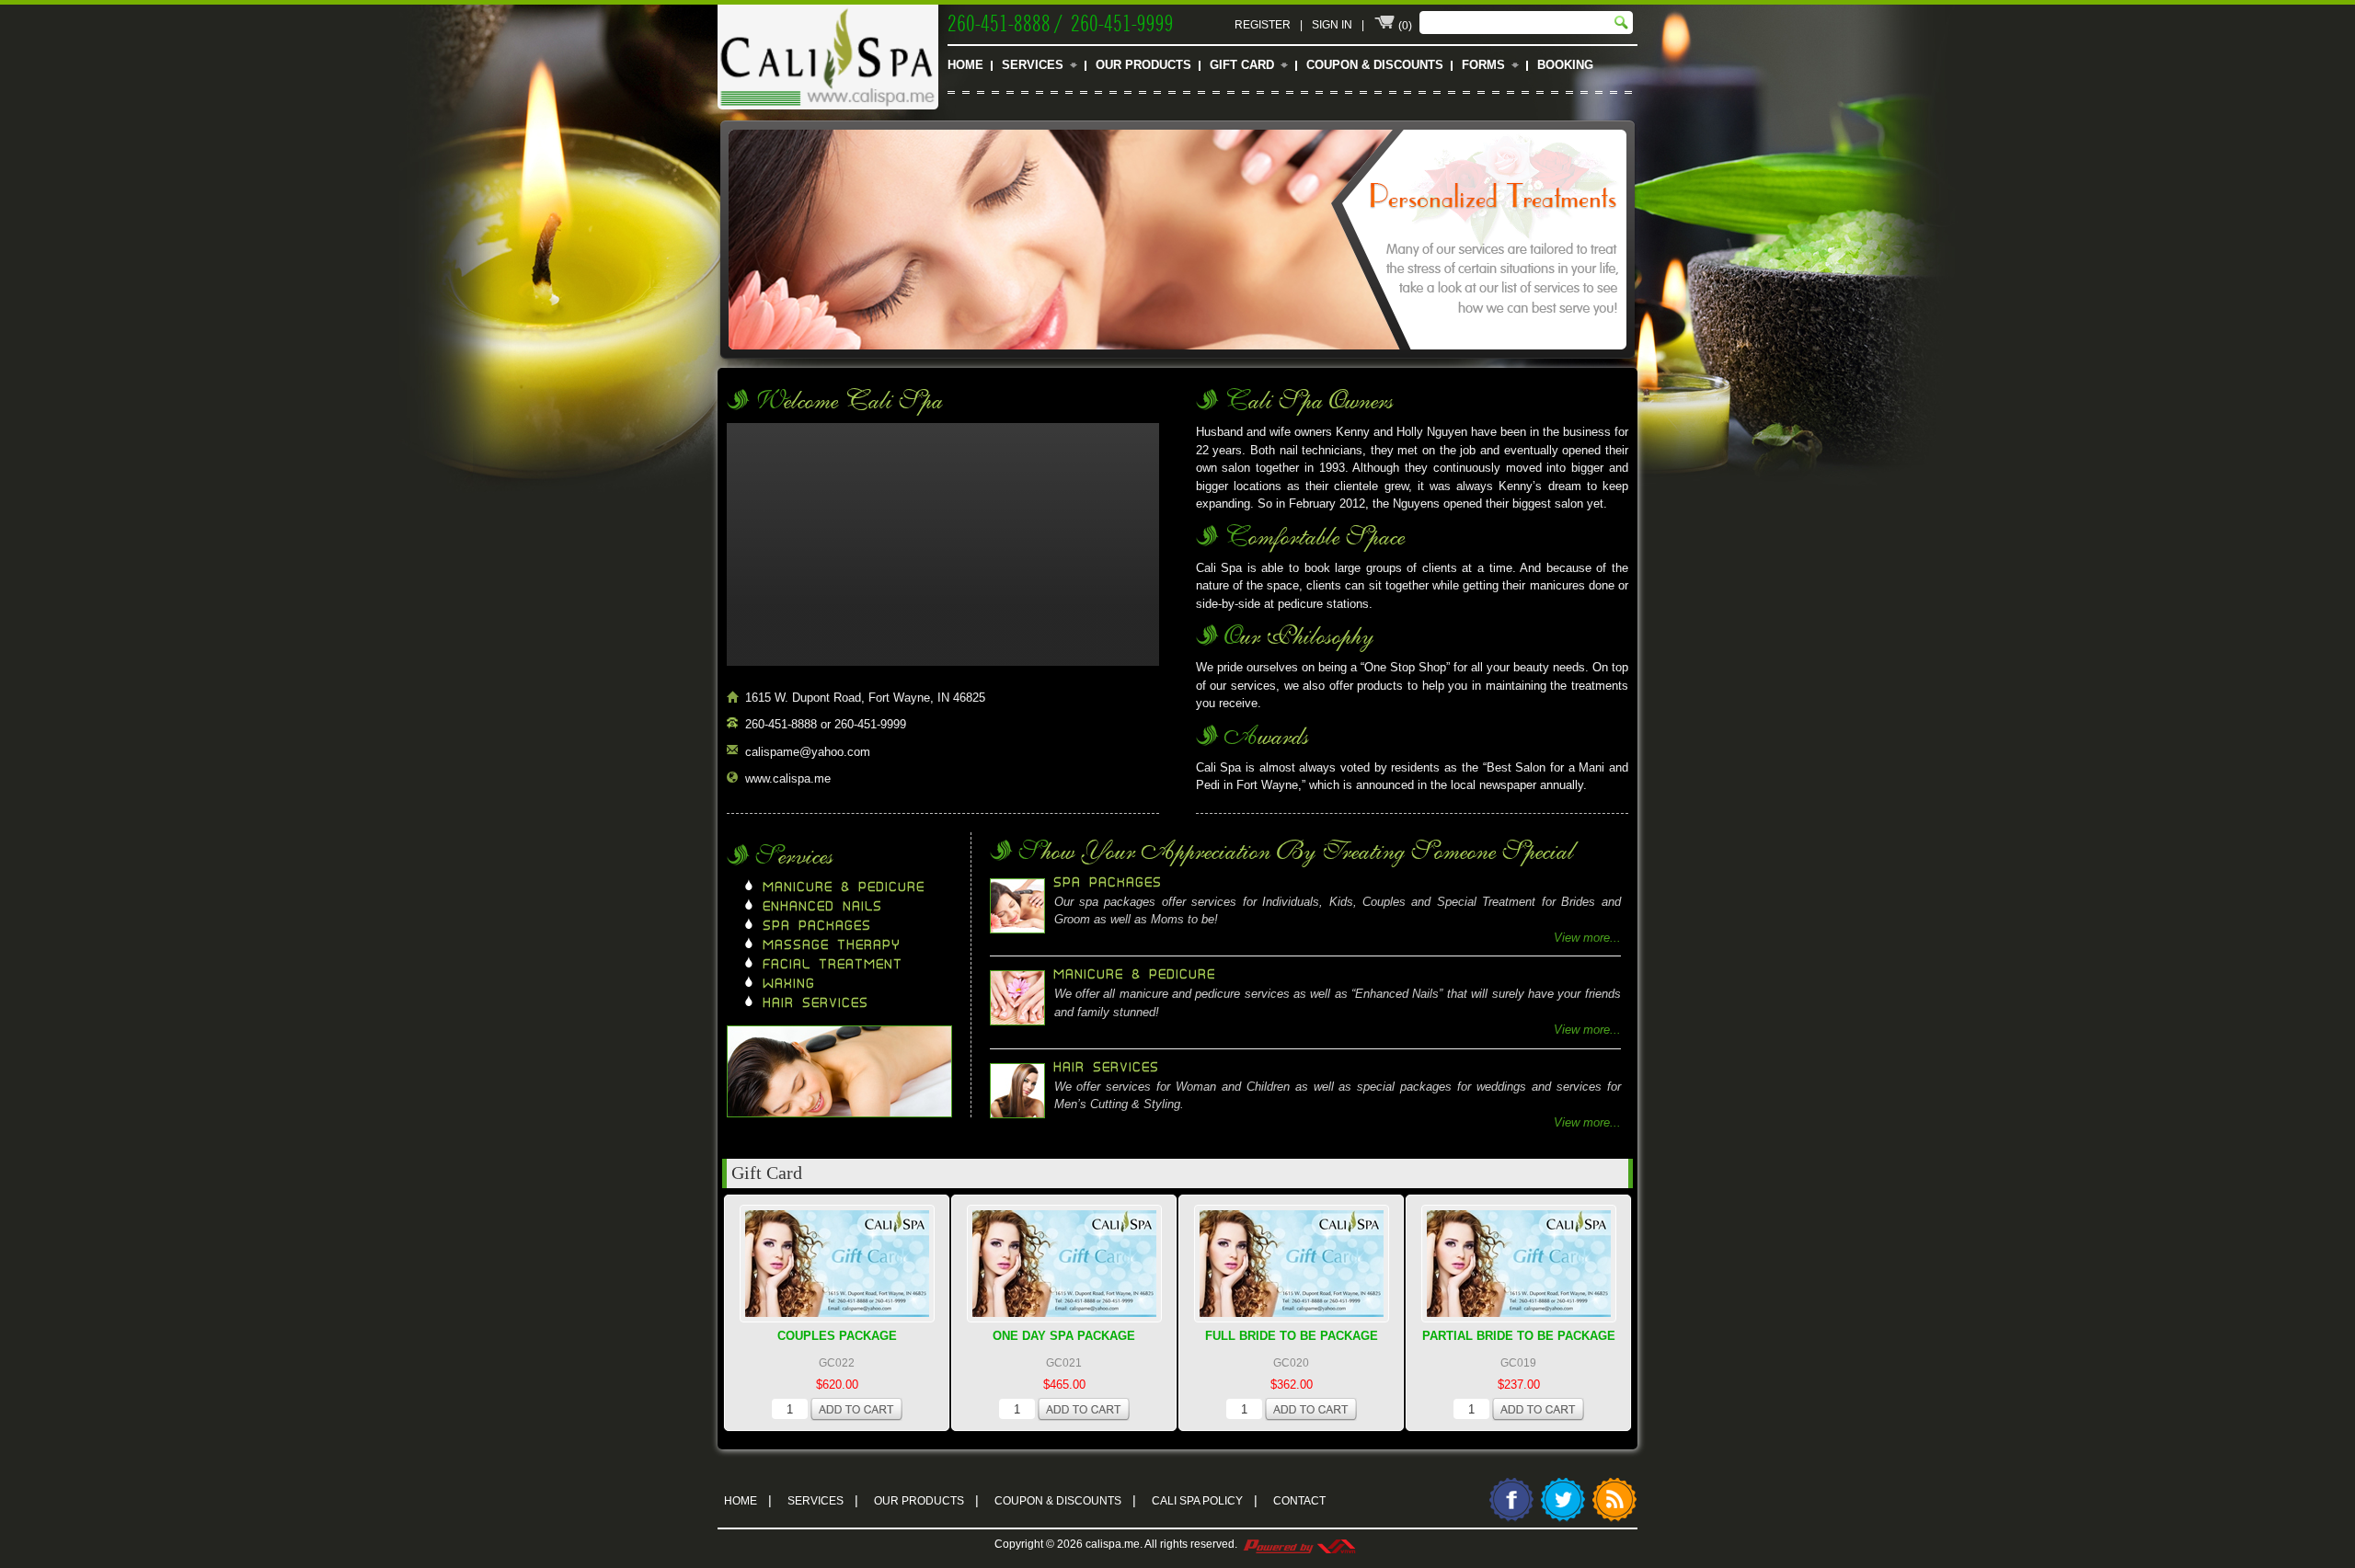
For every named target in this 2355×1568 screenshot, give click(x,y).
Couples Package (837, 1336)
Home (965, 65)
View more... (1587, 938)
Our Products (1143, 65)
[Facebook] (1511, 1519)
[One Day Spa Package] (1064, 1264)
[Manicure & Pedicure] (1177, 360)
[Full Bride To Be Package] (1292, 1264)
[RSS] (1614, 1519)
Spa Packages (818, 926)
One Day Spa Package (1064, 1336)
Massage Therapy (833, 945)
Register (1263, 25)
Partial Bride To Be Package (1519, 1336)
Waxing (790, 984)
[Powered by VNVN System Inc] (1299, 1544)
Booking (1565, 65)
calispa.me (1113, 1544)
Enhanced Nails (823, 907)
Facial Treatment (833, 965)
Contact (1299, 1501)
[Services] (839, 1113)
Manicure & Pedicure (844, 887)
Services (1033, 65)
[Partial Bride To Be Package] (1519, 1264)
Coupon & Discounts (1375, 65)
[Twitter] (1563, 1519)
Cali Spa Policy (1205, 1500)
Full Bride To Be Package (1292, 1336)
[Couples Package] (837, 1264)
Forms (1483, 65)
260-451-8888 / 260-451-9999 (1061, 21)
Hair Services (816, 1003)
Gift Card (1242, 65)
